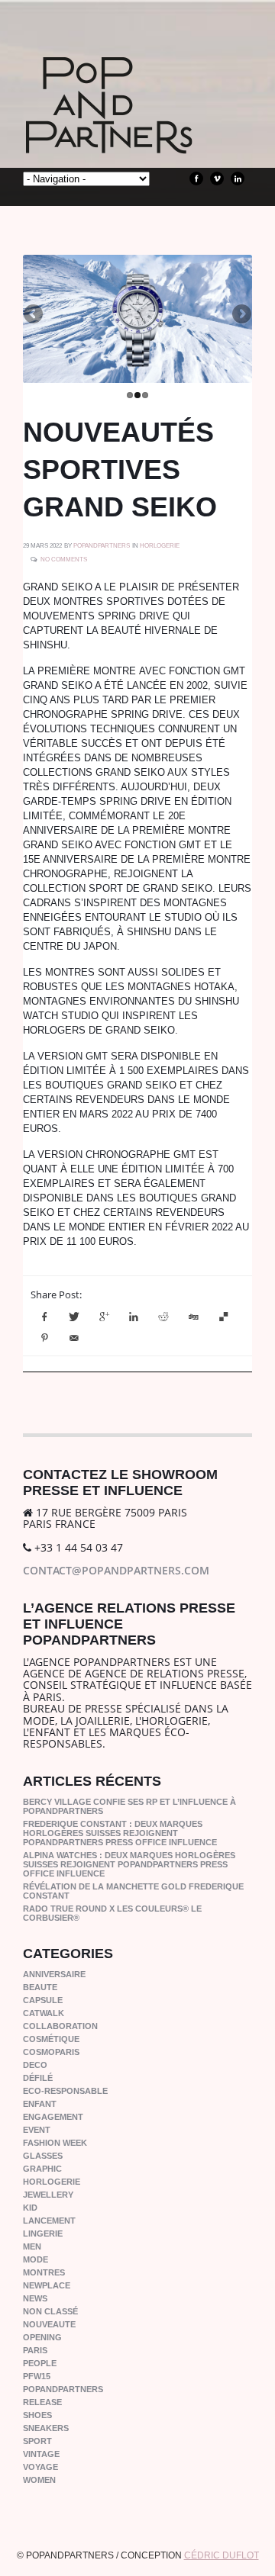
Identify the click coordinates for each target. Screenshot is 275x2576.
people (40, 2363)
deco (35, 2065)
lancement (49, 2221)
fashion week (55, 2143)
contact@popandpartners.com (116, 1570)
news (35, 2298)
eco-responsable (65, 2091)
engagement (53, 2117)
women (39, 2480)
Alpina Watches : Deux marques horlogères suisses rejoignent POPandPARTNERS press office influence (129, 1864)
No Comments (64, 560)
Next (241, 315)
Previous (34, 315)
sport (37, 2441)
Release (42, 2402)
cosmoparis (51, 2052)
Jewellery (48, 2195)
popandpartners (63, 2389)
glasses (43, 2156)
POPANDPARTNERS (102, 546)
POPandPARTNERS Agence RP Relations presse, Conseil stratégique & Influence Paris (137, 130)
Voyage (40, 2467)
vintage (41, 2454)
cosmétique (51, 2039)
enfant (40, 2104)
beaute (40, 1987)
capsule (43, 2000)
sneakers (46, 2428)
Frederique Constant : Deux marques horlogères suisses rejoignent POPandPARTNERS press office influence (120, 1833)
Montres (44, 2272)
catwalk (44, 2013)
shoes (37, 2415)
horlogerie (160, 546)
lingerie (43, 2233)
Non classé (50, 2311)
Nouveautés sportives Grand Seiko (120, 470)
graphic (42, 2169)
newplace (47, 2285)
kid (30, 2208)
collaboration (60, 2026)
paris (35, 2350)
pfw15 (37, 2376)
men (32, 2246)
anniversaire (54, 1974)
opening (42, 2337)
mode (36, 2259)
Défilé (38, 2078)
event (37, 2130)
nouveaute (49, 2324)
